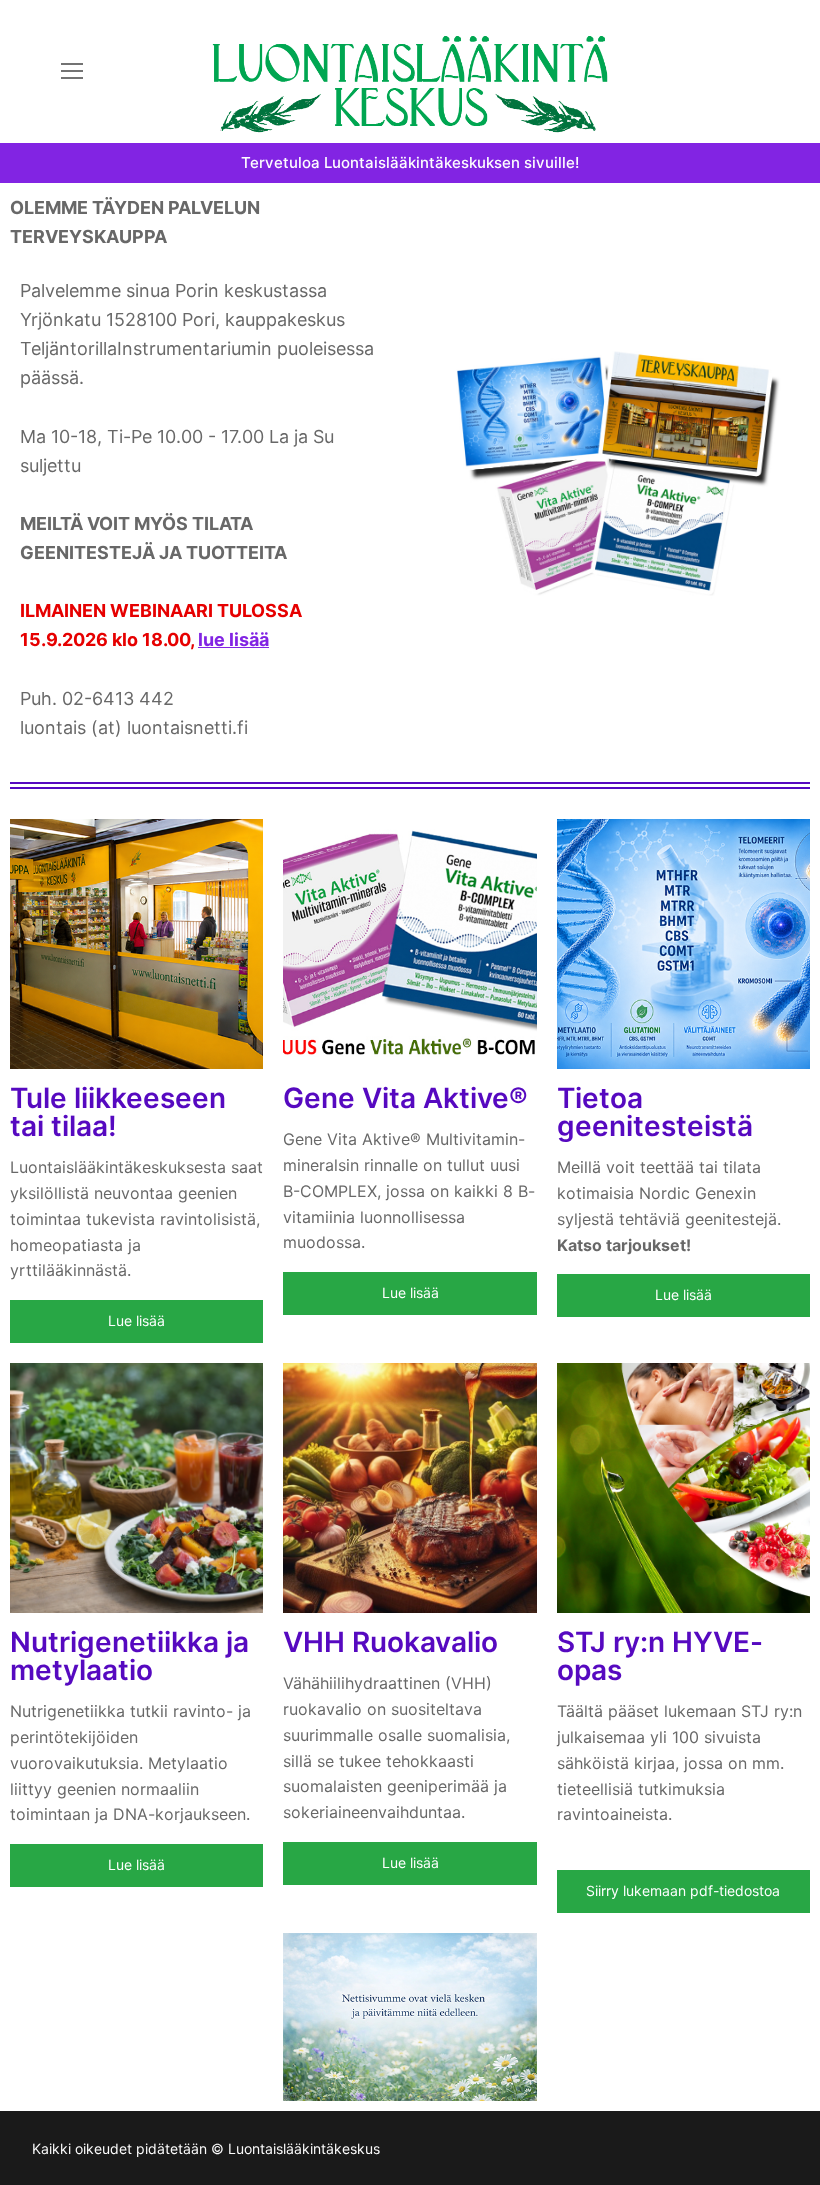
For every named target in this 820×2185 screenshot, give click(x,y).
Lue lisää (136, 1320)
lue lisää (233, 639)
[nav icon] (72, 72)
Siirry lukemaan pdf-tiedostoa (683, 1890)
